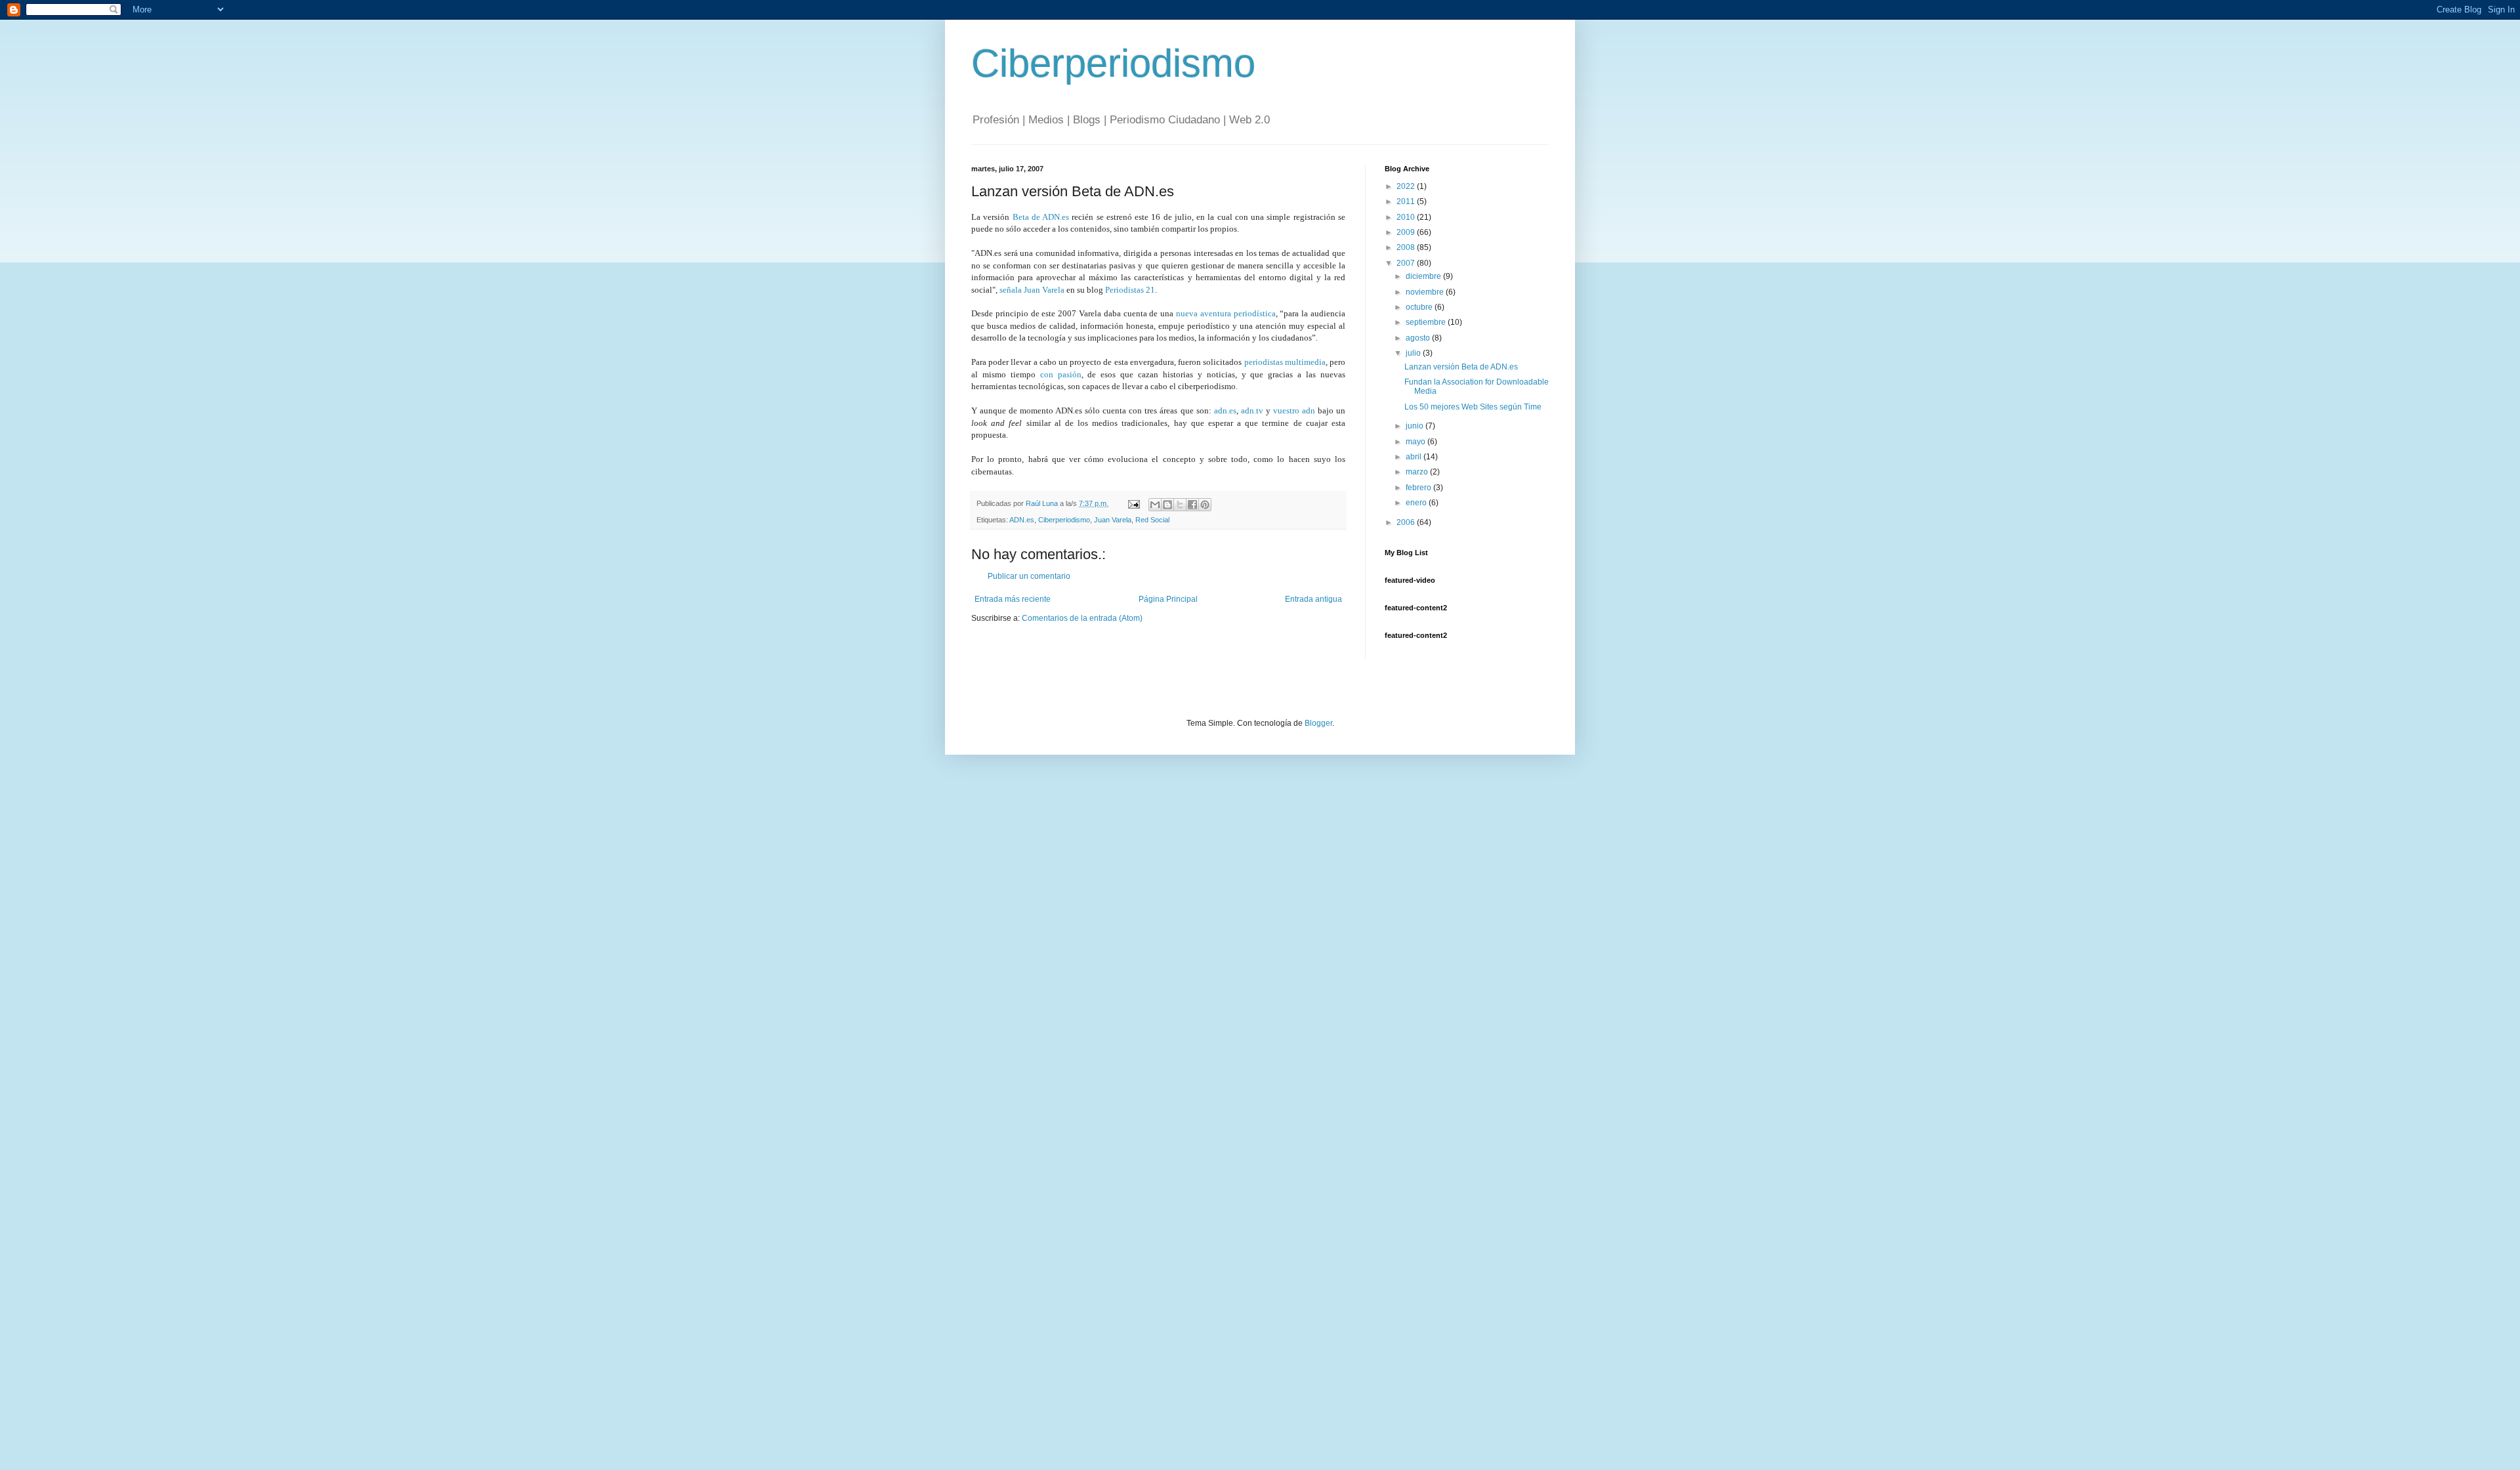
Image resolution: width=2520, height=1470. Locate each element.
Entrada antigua (1313, 599)
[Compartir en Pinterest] (1205, 505)
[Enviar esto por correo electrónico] (1155, 505)
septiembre (1427, 322)
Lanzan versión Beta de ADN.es (1461, 367)
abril (1415, 457)
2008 (1407, 247)
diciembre (1424, 276)
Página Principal (1168, 599)
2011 (1407, 201)
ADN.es (1022, 520)
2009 (1407, 232)
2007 (1407, 263)
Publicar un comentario (1029, 576)
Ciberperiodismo (1113, 63)
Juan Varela (1113, 520)
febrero (1419, 488)
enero (1417, 503)
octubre (1420, 307)
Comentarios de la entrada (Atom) (1082, 618)
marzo (1418, 472)
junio (1416, 426)
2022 (1407, 186)
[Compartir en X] (1180, 505)
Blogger (1318, 723)
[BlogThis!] (1167, 505)
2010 (1407, 217)
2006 (1407, 522)
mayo (1417, 442)
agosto (1419, 338)
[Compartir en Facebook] (1192, 505)
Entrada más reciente (1013, 599)
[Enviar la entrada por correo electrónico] (1133, 503)
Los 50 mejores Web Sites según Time (1473, 407)
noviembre (1426, 292)
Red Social (1152, 520)
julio (1414, 353)
